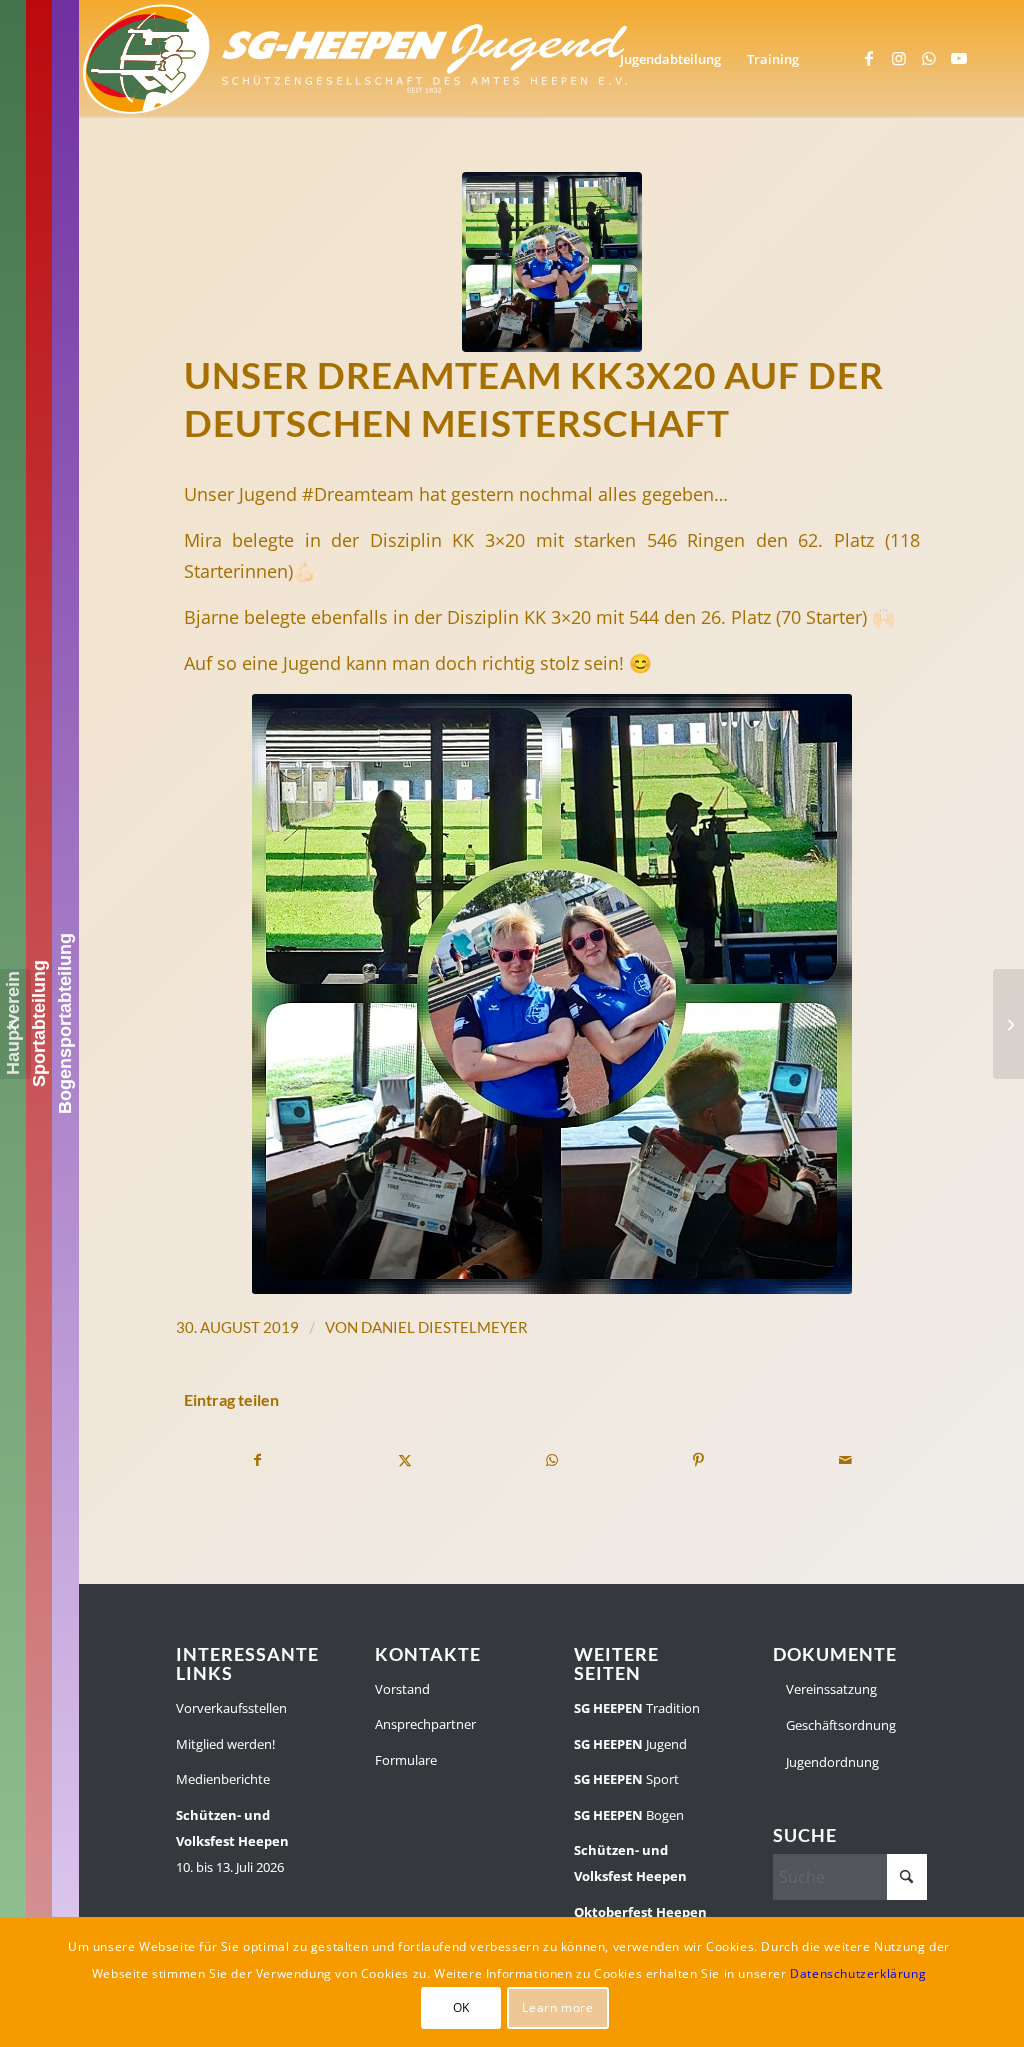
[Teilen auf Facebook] (258, 1460)
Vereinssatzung (830, 1689)
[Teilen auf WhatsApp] (552, 1460)
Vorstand (402, 1689)
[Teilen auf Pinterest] (699, 1460)
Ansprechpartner (425, 1724)
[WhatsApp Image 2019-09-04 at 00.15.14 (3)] (552, 262)
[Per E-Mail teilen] (846, 1460)
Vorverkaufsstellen (231, 1708)
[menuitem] (670, 59)
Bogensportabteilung (65, 1023)
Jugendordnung (831, 1762)
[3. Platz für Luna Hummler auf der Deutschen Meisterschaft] (1008, 1024)
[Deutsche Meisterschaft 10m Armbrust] (15, 1024)
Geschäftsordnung (839, 1725)
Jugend (630, 1744)
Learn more (557, 2007)
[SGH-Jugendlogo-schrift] (356, 59)
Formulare (406, 1760)
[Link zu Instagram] (899, 58)
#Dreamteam (358, 493)
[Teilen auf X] (405, 1460)
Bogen (629, 1815)
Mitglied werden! (225, 1744)
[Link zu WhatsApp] (929, 58)
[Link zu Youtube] (959, 58)
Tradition (637, 1708)
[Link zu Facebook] (869, 58)
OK (461, 2007)
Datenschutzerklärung (858, 1973)
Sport (626, 1779)
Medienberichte (223, 1779)
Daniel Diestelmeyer (444, 1327)
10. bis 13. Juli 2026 (232, 1841)
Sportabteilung (39, 1023)
